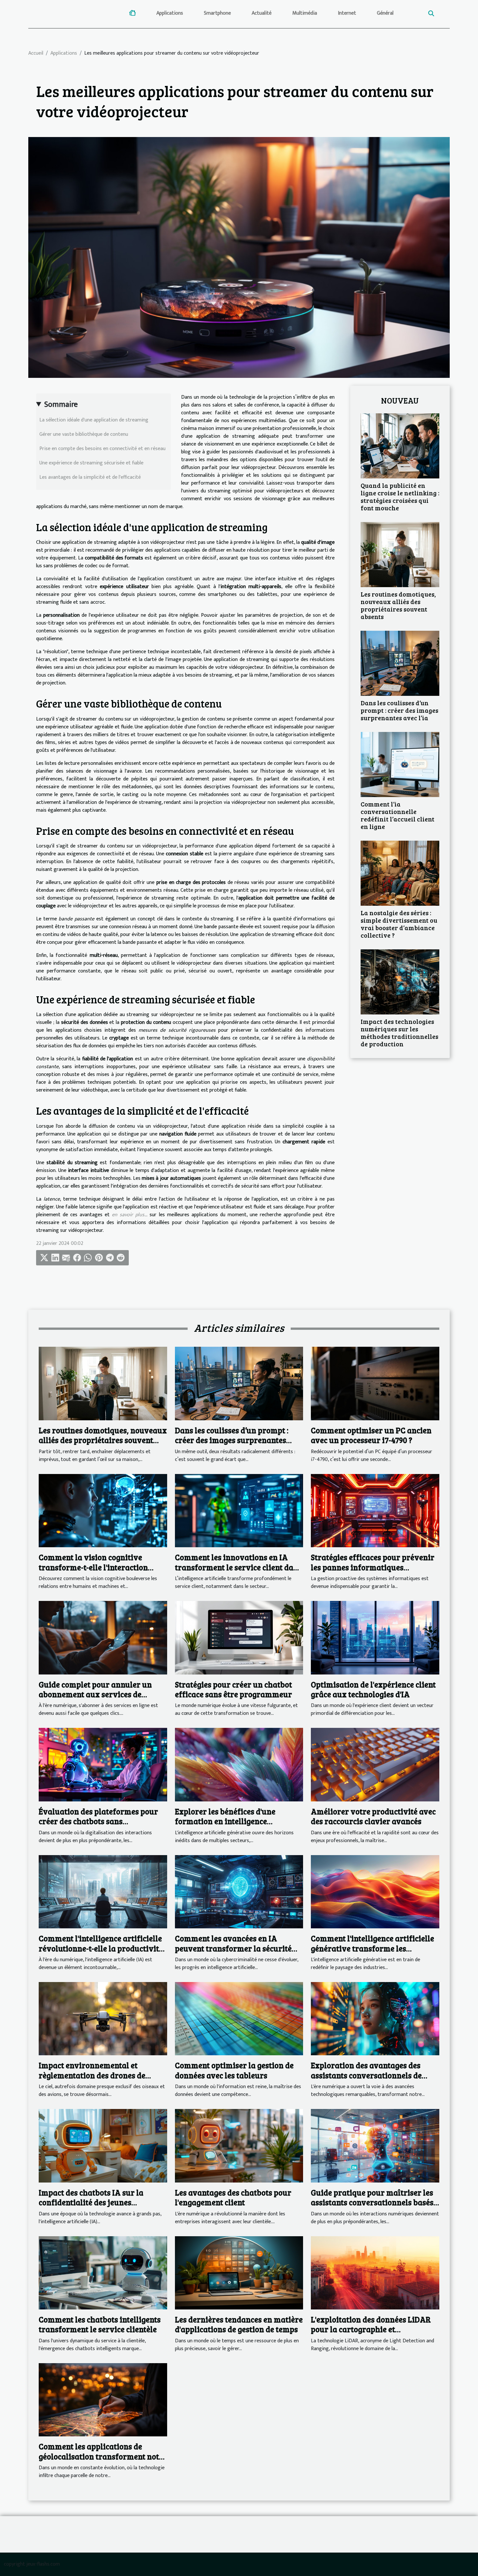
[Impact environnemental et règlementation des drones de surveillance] (103, 2018)
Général (385, 13)
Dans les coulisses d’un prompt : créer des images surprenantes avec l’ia (399, 710)
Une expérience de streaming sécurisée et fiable (91, 463)
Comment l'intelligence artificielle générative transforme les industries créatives (372, 1948)
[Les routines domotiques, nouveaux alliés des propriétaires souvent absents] (400, 554)
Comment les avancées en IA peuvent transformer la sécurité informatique (233, 1948)
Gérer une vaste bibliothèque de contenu (84, 434)
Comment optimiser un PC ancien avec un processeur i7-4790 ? (371, 1435)
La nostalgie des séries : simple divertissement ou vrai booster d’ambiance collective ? (399, 924)
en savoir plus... (130, 1215)
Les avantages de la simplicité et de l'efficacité (90, 477)
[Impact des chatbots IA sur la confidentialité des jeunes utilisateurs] (103, 2146)
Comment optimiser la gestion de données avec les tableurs (234, 2070)
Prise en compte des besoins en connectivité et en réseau (102, 449)
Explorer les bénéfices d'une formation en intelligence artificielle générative (225, 1821)
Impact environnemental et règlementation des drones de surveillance (92, 2075)
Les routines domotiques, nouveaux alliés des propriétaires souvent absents (398, 605)
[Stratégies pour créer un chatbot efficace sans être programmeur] (239, 1638)
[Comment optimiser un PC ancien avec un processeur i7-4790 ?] (375, 1383)
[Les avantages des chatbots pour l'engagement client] (239, 2146)
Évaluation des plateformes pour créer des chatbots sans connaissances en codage (98, 1821)
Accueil (36, 53)
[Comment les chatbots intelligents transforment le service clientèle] (103, 2273)
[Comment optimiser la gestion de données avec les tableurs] (239, 2018)
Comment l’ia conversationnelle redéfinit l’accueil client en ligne (398, 815)
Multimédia (305, 13)
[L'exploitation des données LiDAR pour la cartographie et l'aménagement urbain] (375, 2273)
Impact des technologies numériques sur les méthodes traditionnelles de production (399, 1033)
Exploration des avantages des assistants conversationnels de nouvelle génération (366, 2075)
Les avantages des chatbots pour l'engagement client (233, 2197)
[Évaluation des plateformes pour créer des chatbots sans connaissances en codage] (103, 1764)
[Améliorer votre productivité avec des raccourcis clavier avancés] (375, 1764)
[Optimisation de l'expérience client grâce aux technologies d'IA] (375, 1638)
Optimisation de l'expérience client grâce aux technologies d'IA (373, 1689)
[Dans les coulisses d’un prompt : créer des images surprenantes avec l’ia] (400, 663)
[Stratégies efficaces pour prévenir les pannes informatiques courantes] (375, 1510)
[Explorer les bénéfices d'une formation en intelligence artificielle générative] (239, 1764)
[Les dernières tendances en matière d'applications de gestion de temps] (239, 2273)
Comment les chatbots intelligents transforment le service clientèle (100, 2324)
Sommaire (61, 405)
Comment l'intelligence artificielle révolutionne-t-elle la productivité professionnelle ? (101, 1948)
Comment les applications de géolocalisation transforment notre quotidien (103, 2456)
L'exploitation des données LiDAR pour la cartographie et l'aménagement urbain (371, 2329)
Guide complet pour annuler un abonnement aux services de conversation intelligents (95, 1694)
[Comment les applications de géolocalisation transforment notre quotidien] (103, 2399)
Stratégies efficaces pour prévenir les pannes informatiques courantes (373, 1567)
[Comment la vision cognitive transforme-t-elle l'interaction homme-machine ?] (103, 1510)
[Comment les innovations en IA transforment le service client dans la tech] (239, 1510)
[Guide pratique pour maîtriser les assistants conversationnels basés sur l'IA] (375, 2146)
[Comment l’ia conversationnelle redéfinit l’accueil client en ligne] (400, 764)
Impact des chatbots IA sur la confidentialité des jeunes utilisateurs (91, 2202)
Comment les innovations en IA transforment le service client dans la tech (238, 1567)
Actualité (262, 13)
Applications (170, 13)
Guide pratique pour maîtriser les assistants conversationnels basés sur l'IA (372, 2202)
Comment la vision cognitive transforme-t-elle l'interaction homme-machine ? (93, 1567)
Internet (347, 13)
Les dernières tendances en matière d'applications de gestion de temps (239, 2324)
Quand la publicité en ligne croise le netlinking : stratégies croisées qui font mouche (400, 496)
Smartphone (217, 13)
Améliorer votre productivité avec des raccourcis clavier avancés (373, 1816)
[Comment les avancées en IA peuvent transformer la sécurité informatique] (239, 1891)
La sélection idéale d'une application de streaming (94, 420)
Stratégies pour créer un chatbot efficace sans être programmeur (233, 1689)
